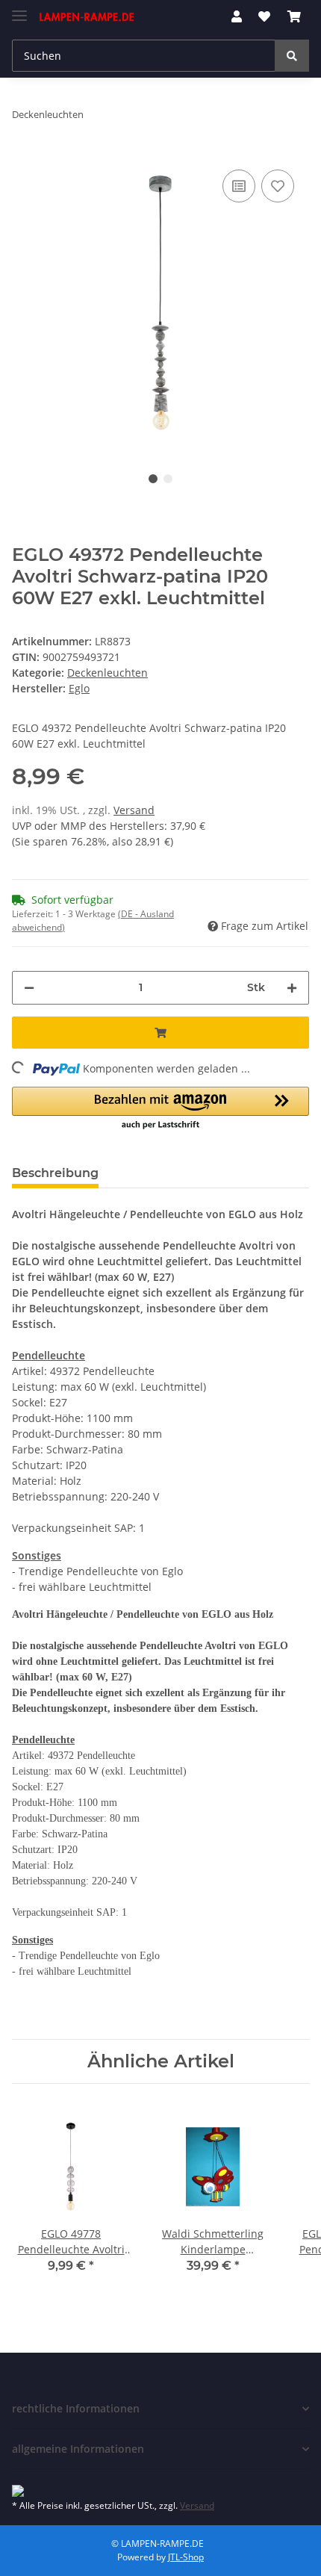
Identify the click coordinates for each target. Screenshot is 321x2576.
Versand (134, 810)
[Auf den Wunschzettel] (278, 186)
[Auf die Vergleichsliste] (239, 186)
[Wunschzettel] (264, 16)
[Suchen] (292, 56)
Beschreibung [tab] (55, 1173)
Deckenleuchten (107, 673)
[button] (237, 16)
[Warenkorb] (294, 16)
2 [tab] (168, 479)
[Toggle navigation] (19, 9)
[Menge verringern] (29, 988)
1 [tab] (153, 479)
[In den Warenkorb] (160, 1033)
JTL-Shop (186, 2557)
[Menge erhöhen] (292, 988)
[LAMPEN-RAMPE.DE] (87, 17)
